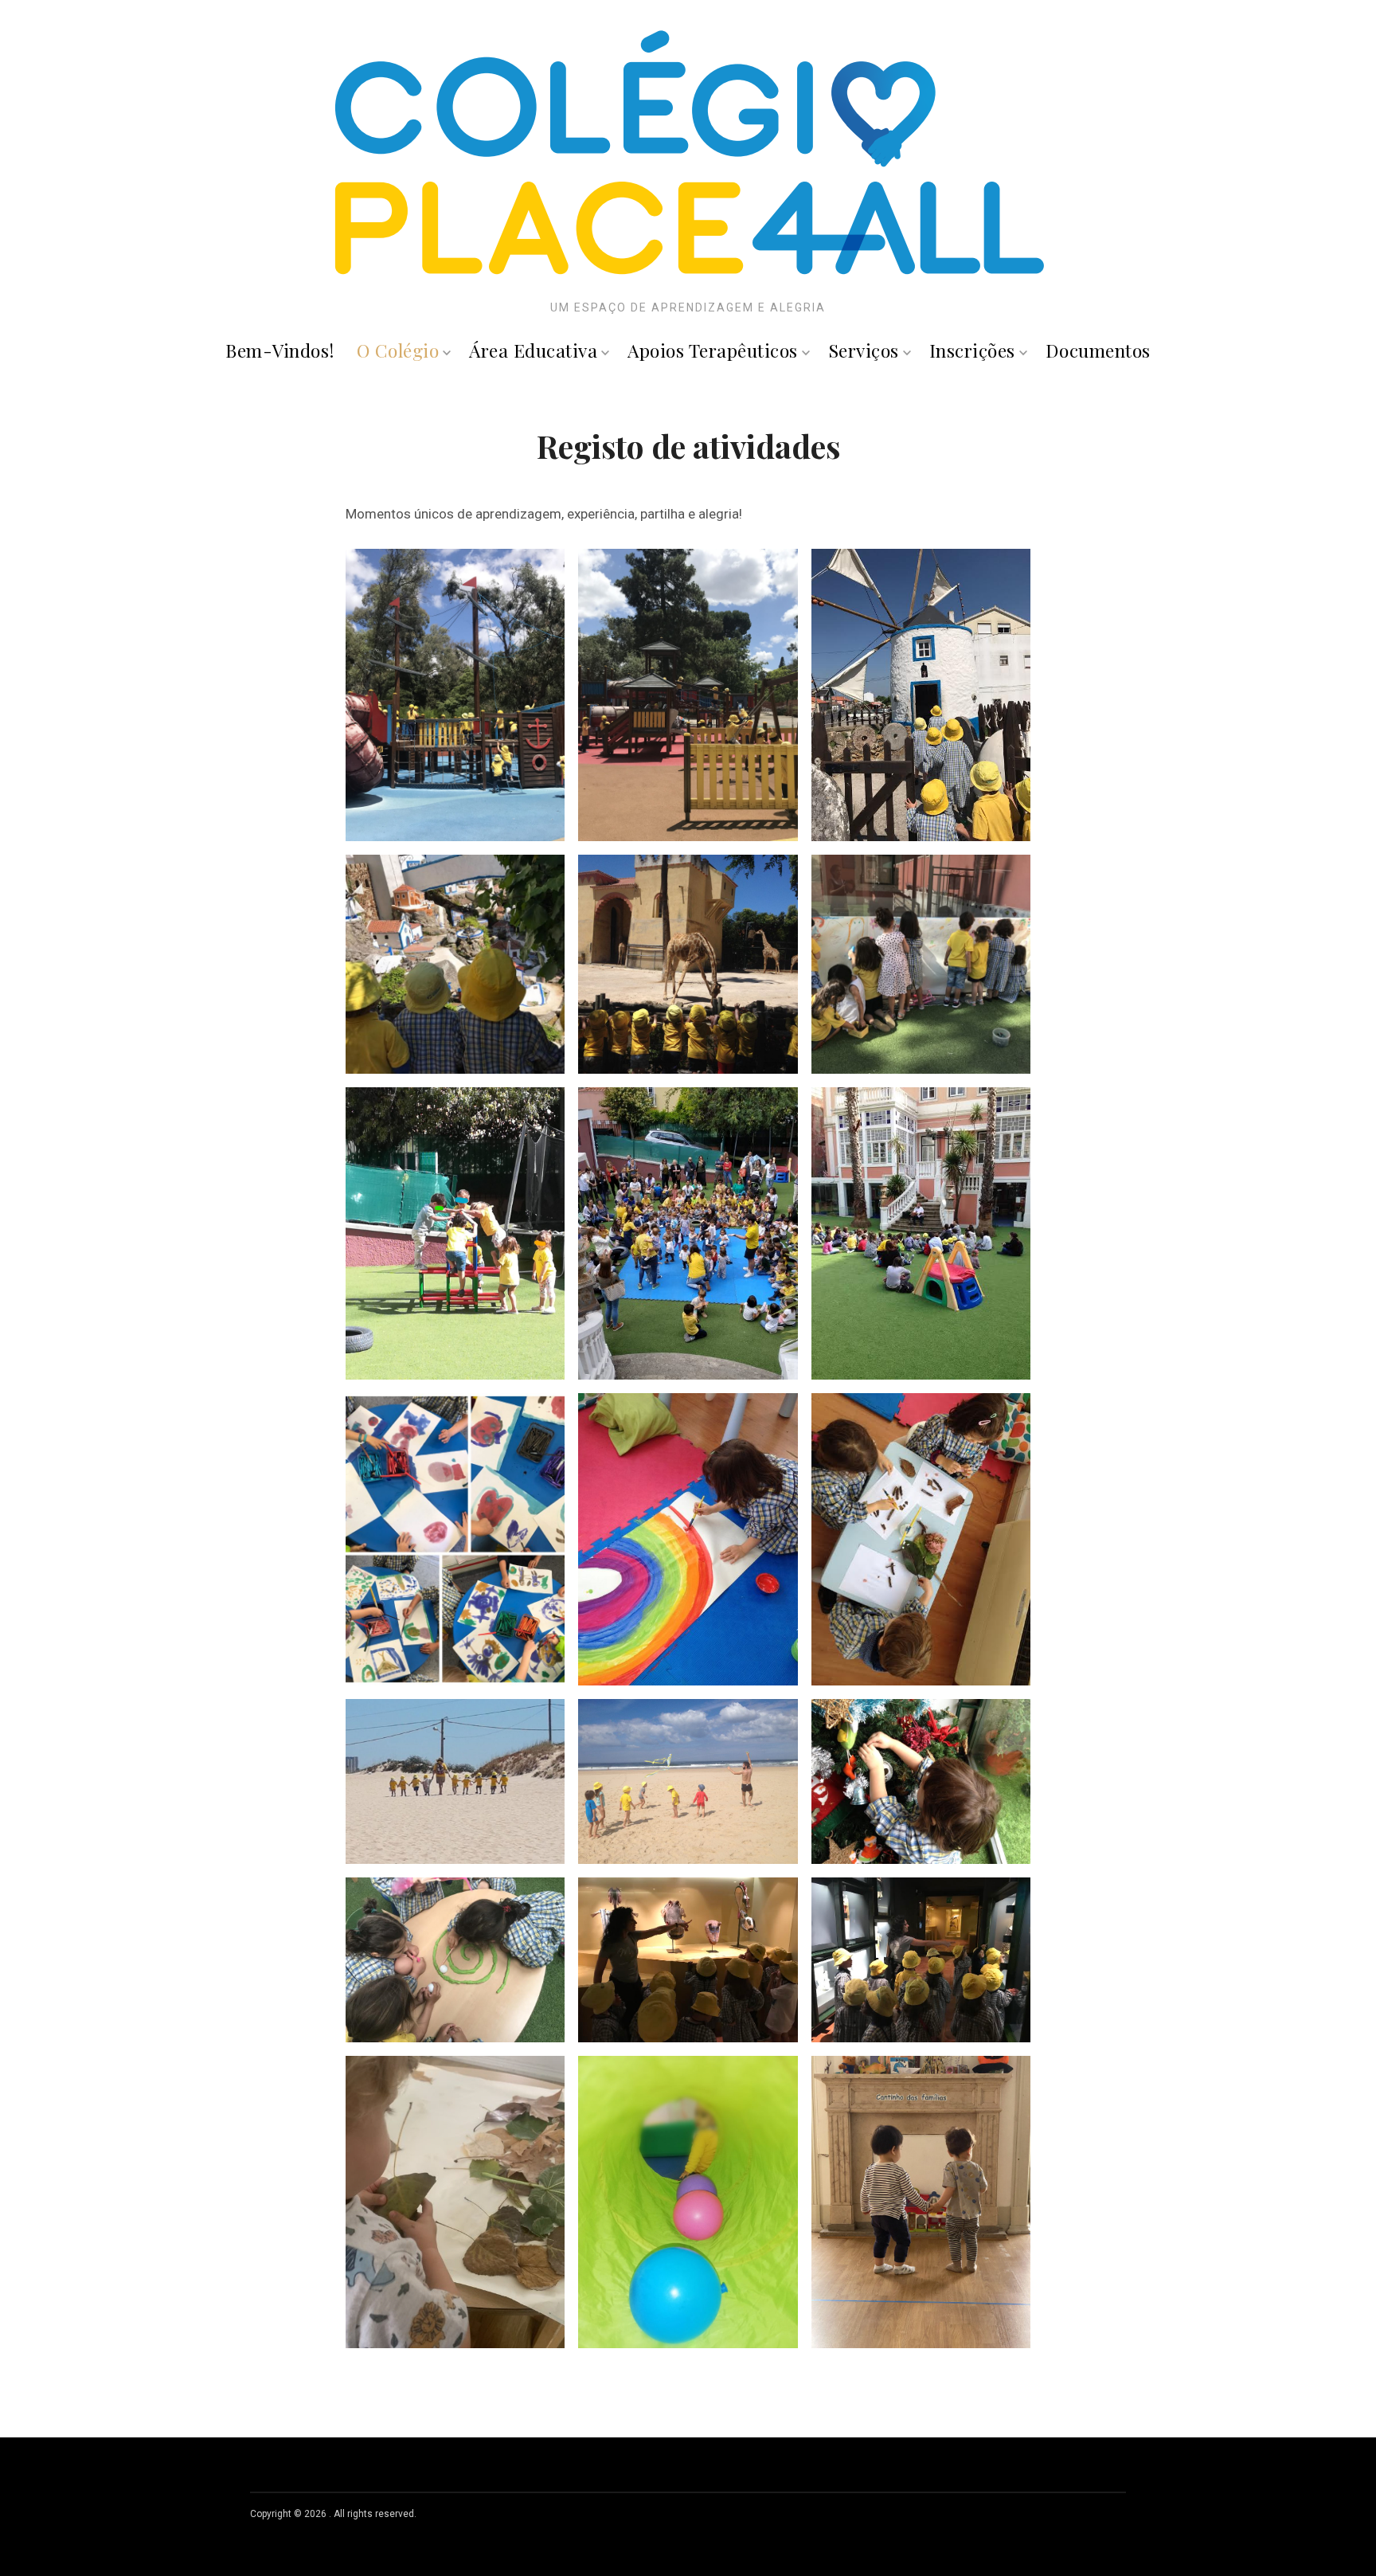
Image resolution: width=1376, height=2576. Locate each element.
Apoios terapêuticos (713, 350)
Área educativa (533, 350)
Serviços (864, 350)
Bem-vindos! (280, 350)
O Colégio (398, 350)
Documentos (1098, 350)
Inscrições (972, 350)
